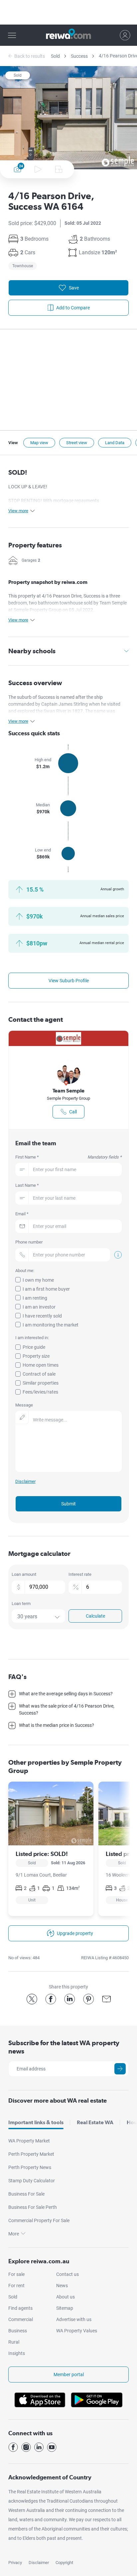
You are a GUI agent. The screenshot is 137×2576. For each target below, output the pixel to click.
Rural (14, 2342)
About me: (25, 1271)
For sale (16, 2274)
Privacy (15, 2563)
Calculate (95, 1616)
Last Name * (27, 1185)
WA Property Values (77, 2331)
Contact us (68, 2274)
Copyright (64, 2563)
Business (18, 2331)
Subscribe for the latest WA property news (64, 2047)
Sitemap (65, 2308)
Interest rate (80, 1574)
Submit (68, 1504)
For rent (16, 2286)
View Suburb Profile (69, 981)
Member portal (69, 2375)
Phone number (29, 1242)
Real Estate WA (95, 2122)
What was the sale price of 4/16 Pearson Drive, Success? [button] (67, 1709)
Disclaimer (39, 2563)
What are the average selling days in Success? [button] (66, 1694)
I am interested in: (32, 1338)
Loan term (21, 1604)
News (62, 2286)
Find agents (20, 2308)
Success (79, 56)
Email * (22, 1214)
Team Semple (68, 1091)
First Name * (69, 1157)
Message (24, 1405)
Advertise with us (74, 2319)
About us (66, 2297)
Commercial (21, 2319)
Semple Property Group (68, 1098)
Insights (17, 2353)
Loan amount (24, 1574)
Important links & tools (36, 2122)
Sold (55, 56)
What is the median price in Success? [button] (57, 1725)
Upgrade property (75, 1933)
